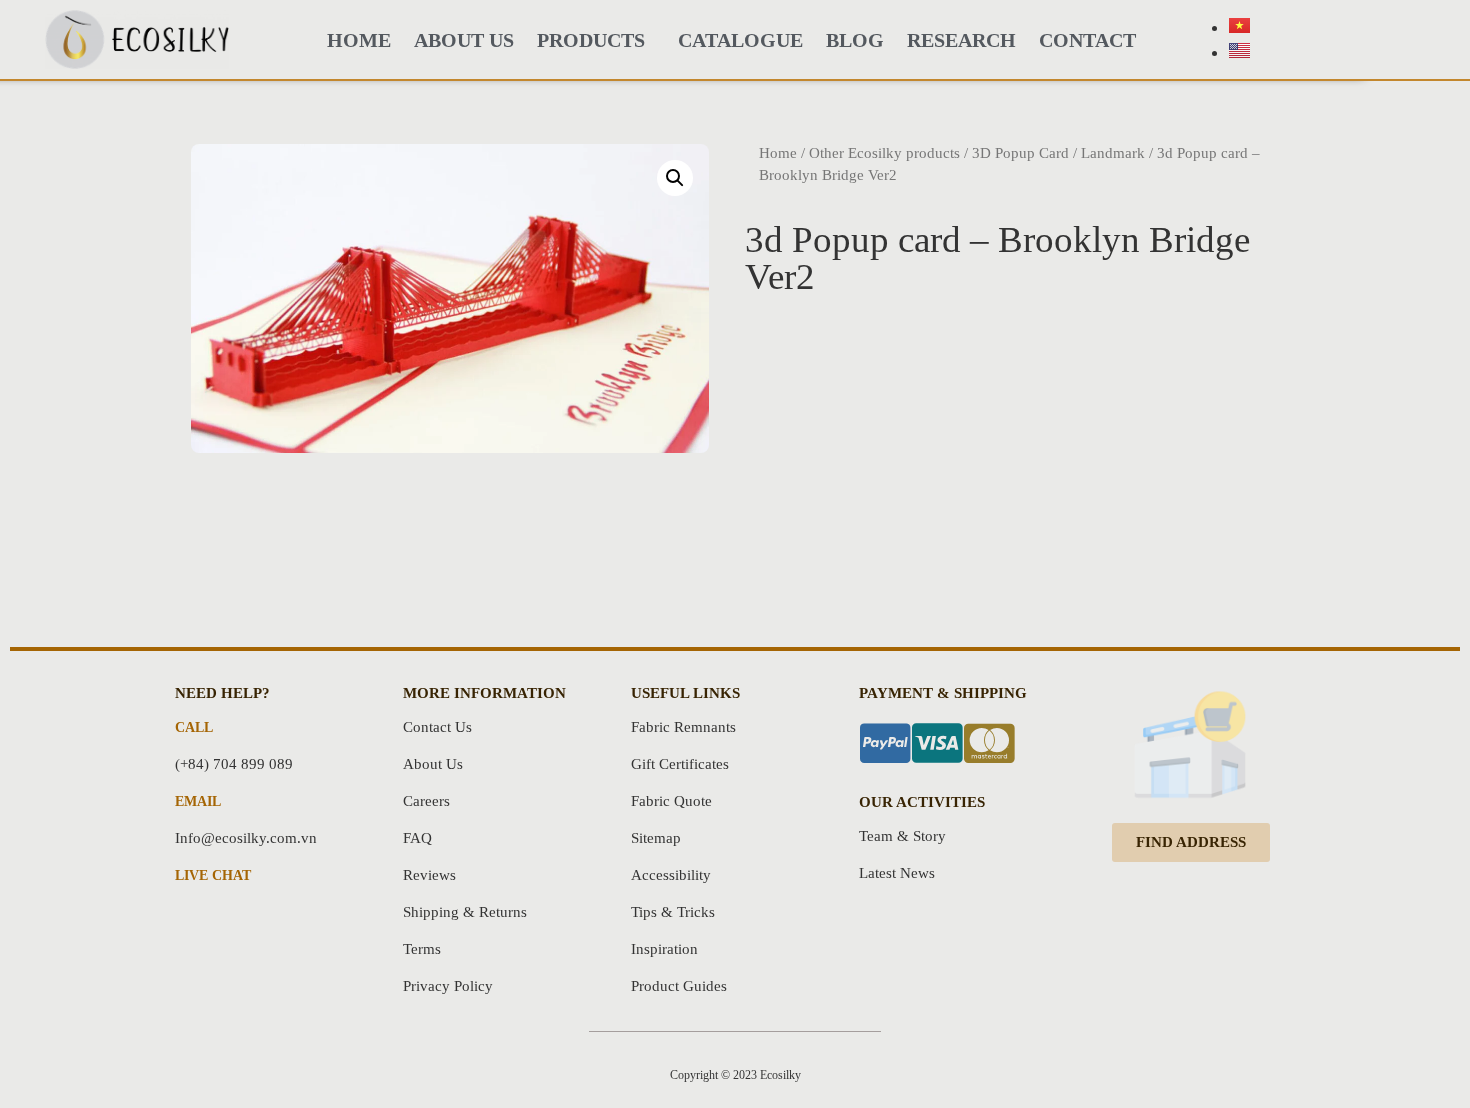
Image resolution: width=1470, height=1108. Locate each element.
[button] (1191, 842)
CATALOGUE (740, 40)
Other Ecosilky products (884, 153)
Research (961, 40)
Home (778, 153)
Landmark (1113, 153)
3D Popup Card (1020, 153)
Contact (1087, 40)
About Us (464, 40)
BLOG (855, 40)
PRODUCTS (591, 40)
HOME (359, 40)
